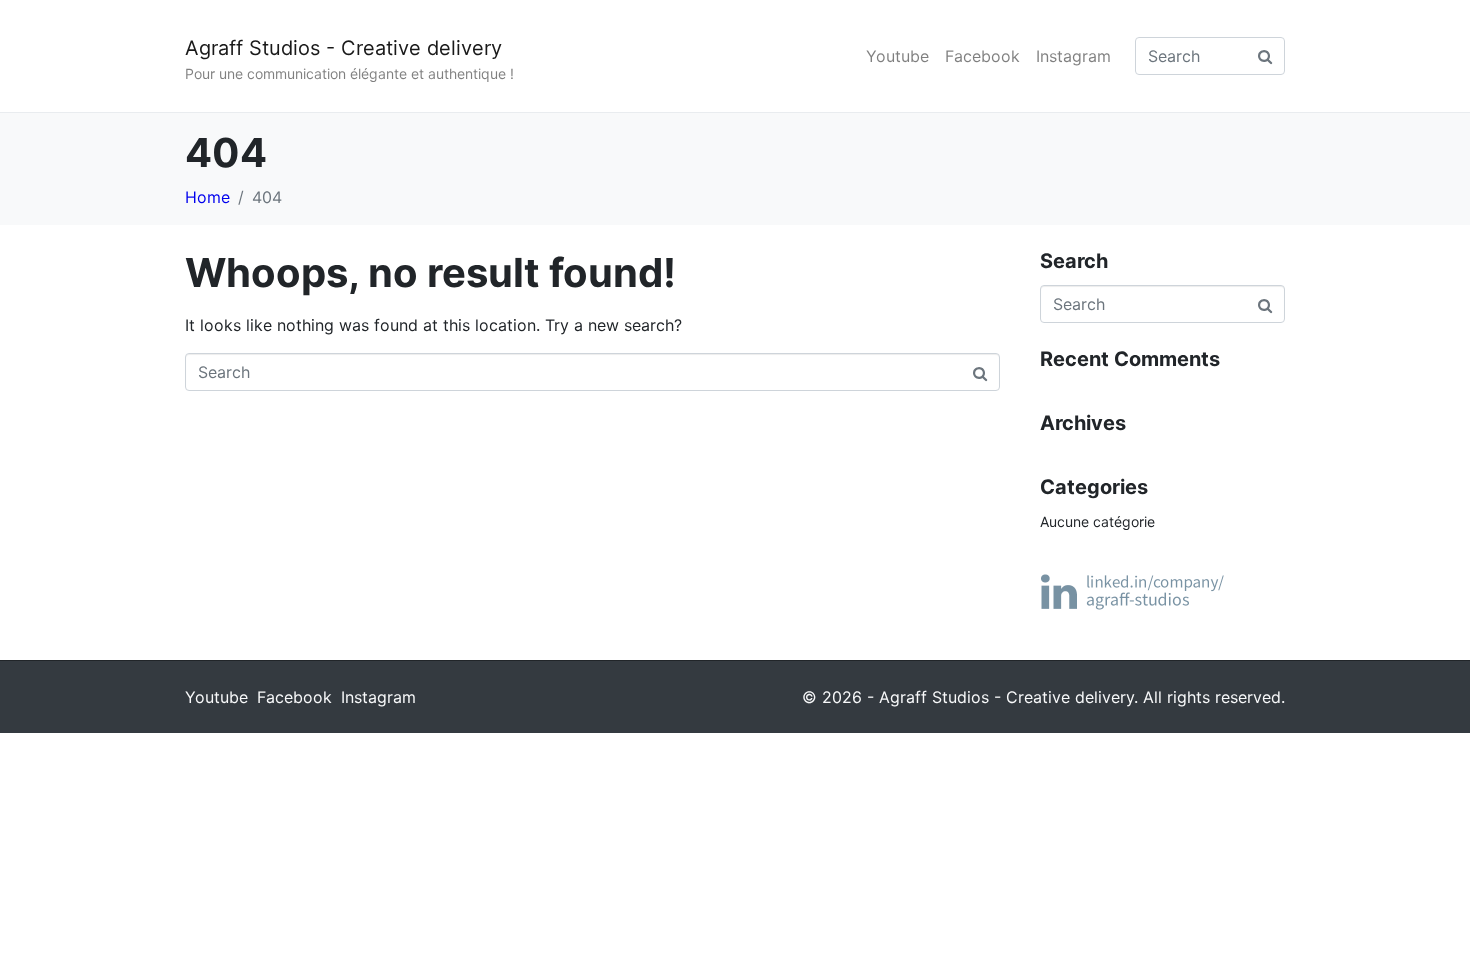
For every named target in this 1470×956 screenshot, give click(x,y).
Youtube (897, 56)
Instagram (1073, 56)
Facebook (982, 56)
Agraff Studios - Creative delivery (343, 48)
